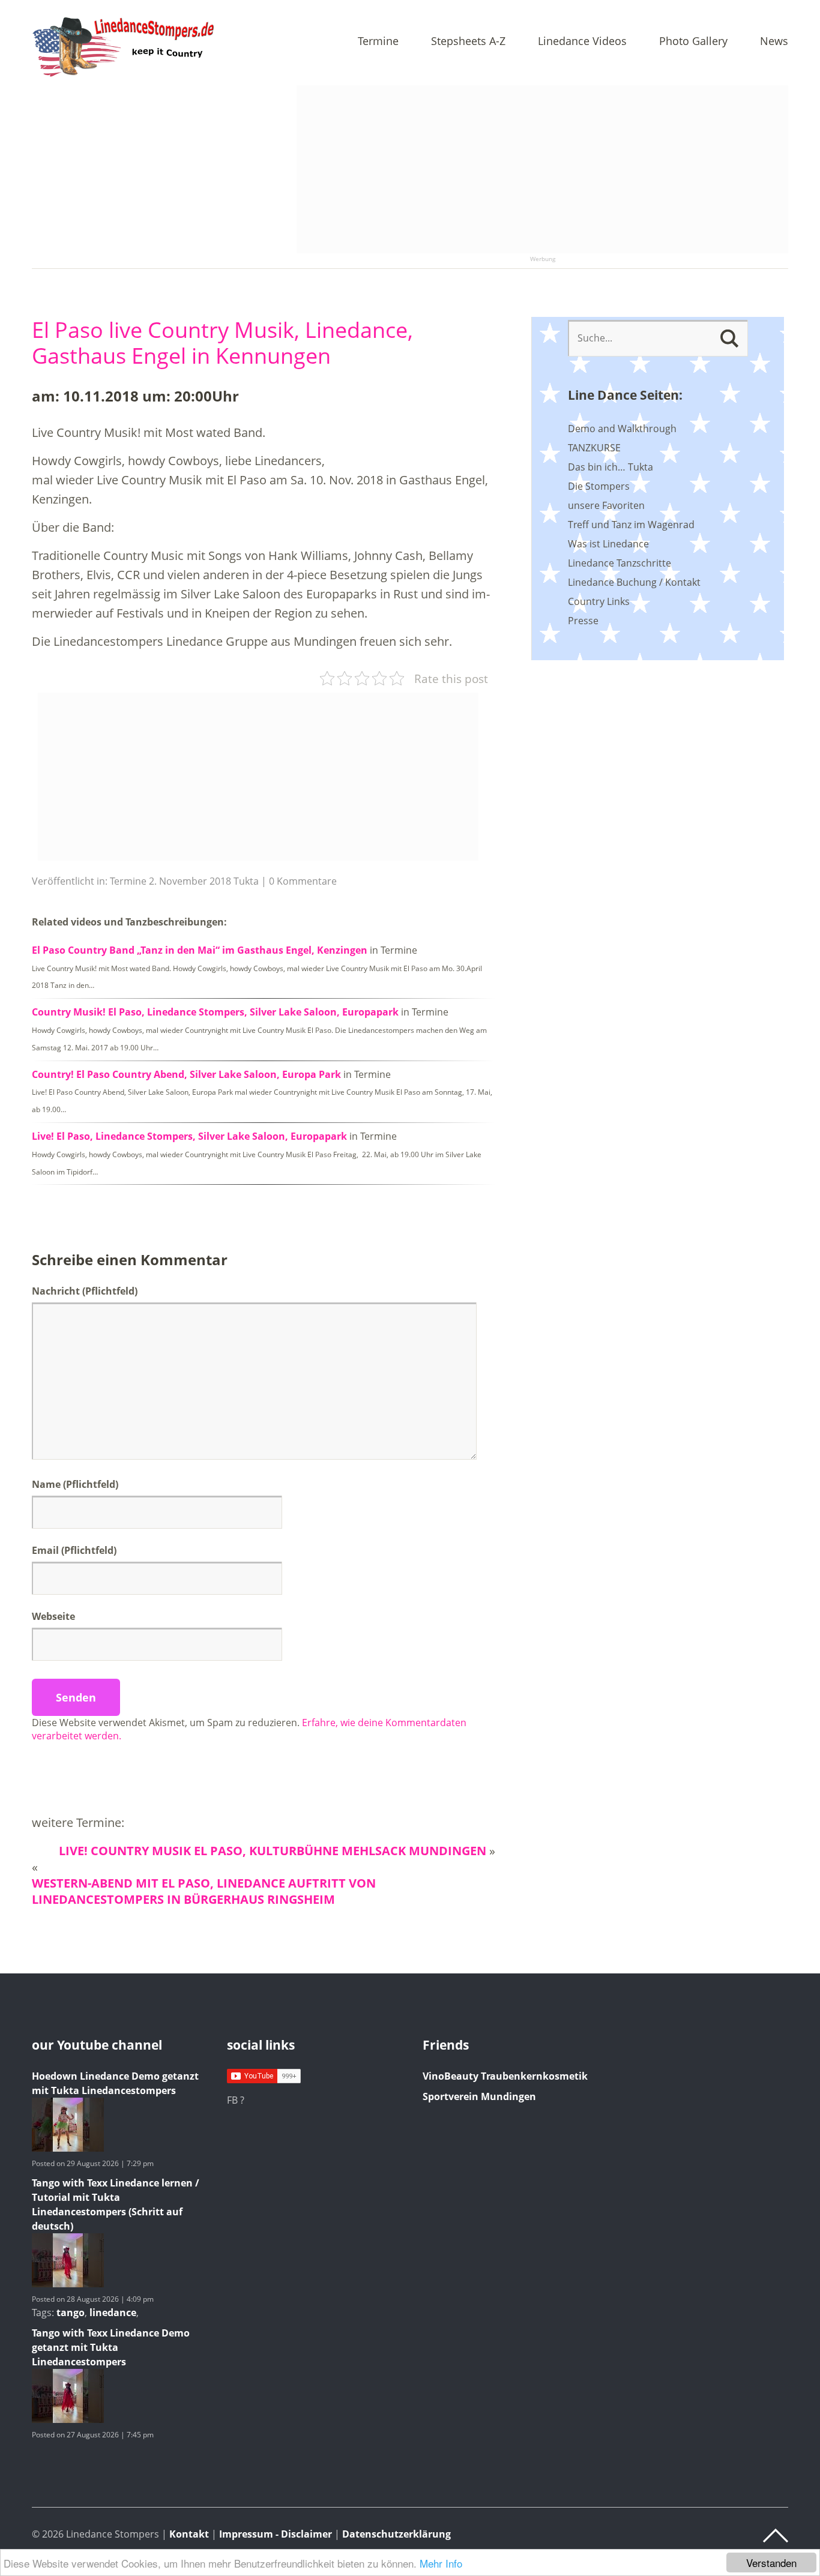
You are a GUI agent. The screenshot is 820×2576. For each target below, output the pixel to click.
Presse (583, 621)
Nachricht (85, 1291)
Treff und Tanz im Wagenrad (631, 525)
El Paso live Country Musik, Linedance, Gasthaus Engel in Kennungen (222, 343)
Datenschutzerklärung (396, 2534)
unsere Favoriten (606, 505)
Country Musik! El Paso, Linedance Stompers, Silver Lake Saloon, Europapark (215, 1012)
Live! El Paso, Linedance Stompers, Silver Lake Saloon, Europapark (189, 1136)
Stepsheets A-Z (468, 42)
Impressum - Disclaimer (276, 2534)
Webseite (53, 1616)
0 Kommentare (303, 881)
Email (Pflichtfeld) (74, 1550)
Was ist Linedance (608, 544)
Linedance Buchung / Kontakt (634, 582)
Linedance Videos (582, 42)
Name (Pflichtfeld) (75, 1484)
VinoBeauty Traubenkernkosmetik (505, 2076)
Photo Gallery (693, 42)
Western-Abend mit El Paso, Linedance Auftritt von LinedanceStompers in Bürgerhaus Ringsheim (204, 1891)
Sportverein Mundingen (479, 2096)
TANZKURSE (594, 448)
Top (776, 2536)
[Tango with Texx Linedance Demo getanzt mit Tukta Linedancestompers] (68, 2419)
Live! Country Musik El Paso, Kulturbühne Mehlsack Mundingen (273, 1851)
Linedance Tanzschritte (620, 563)
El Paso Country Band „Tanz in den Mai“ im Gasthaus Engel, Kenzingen (200, 950)
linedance (113, 2313)
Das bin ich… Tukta (610, 467)
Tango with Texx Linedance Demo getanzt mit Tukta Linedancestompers (111, 2347)
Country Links (599, 601)
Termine (378, 42)
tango (71, 2313)
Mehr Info (441, 2563)
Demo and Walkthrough (622, 429)
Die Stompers (599, 486)
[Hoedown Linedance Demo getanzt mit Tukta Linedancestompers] (68, 2148)
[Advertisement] (542, 169)
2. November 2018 (190, 881)
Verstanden (771, 2562)
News (774, 42)
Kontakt (189, 2534)
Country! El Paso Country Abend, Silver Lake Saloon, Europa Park (186, 1074)
